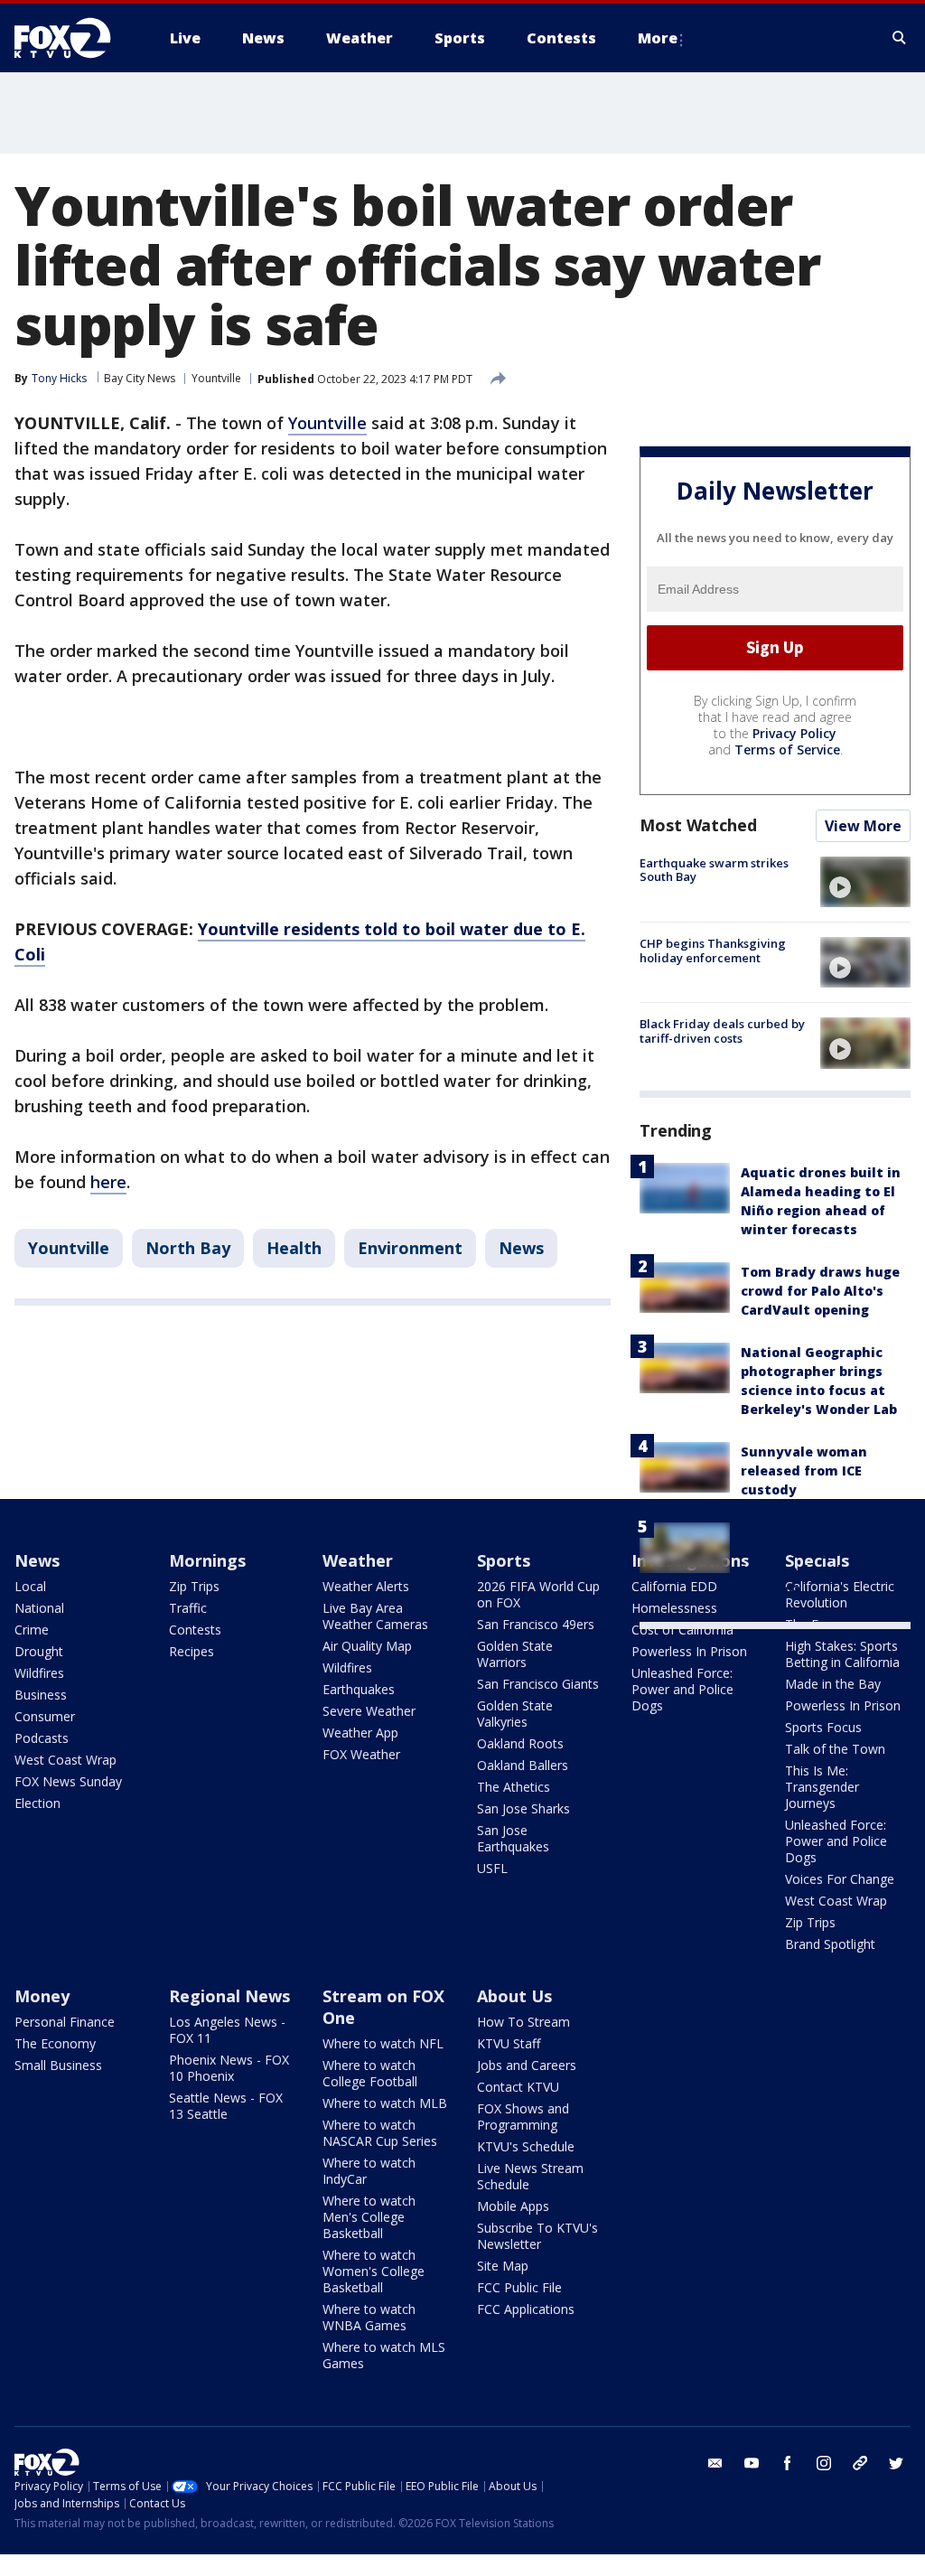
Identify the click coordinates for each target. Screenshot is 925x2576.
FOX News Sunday (68, 1781)
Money (42, 1996)
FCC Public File (519, 2287)
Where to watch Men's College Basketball (369, 2217)
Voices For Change (840, 1879)
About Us (514, 1996)
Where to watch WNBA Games (369, 2317)
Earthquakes (359, 1689)
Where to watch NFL (383, 2043)
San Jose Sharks (523, 1808)
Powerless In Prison (689, 1651)
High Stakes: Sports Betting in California (842, 1654)
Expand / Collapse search (900, 38)
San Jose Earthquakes (513, 1838)
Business (41, 1695)
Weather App (360, 1733)
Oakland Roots (520, 1743)
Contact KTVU (518, 2087)
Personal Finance (65, 2022)
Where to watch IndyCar (369, 2171)
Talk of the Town (835, 1749)
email (715, 2463)
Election (37, 1803)
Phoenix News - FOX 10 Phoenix (229, 2068)
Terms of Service (787, 749)
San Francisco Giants (538, 1684)
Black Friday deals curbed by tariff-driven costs (722, 1031)
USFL (492, 1868)
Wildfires (39, 1673)
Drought (39, 1651)
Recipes (192, 1651)
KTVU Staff (509, 2043)
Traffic (188, 1608)
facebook (788, 2463)
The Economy (55, 2043)
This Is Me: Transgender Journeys (822, 1787)
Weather (358, 1560)
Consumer (45, 1716)
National (39, 1608)
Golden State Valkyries (515, 1714)
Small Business (58, 2065)
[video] (865, 882)
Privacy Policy (794, 733)
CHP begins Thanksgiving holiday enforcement (713, 951)
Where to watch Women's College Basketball (374, 2271)
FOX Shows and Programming (523, 2117)
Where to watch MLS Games (384, 2355)
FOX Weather (361, 1754)
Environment (410, 1248)
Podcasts (42, 1738)
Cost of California (682, 1630)
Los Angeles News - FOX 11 (227, 2030)
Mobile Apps (513, 2206)
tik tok (860, 2463)
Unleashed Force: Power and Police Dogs (682, 1689)
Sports (504, 1560)
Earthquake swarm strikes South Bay (714, 870)
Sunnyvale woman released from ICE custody (804, 1471)
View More (863, 826)
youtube (752, 2463)
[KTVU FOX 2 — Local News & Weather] (74, 38)
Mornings (207, 1560)
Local (30, 1586)
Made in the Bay (833, 1684)
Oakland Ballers (523, 1765)
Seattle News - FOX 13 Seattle (226, 2106)
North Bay (188, 1248)
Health (294, 1248)
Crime (32, 1630)
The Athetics (514, 1787)
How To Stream (523, 2022)
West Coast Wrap (65, 1760)
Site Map (503, 2266)
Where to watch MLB (385, 2103)
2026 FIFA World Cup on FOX (538, 1594)
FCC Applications (526, 2309)
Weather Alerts (366, 1586)
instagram (824, 2463)
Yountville (216, 378)
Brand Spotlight (830, 1944)
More (658, 38)
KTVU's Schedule (526, 2146)
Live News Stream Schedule (530, 2176)
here (108, 1182)
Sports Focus (823, 1727)
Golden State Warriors (515, 1654)
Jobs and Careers (527, 2065)
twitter (896, 2463)
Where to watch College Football (370, 2073)
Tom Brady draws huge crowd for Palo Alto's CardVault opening (820, 1291)
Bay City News (140, 378)
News (521, 1248)
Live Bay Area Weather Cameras (375, 1616)
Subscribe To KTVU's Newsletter (537, 2236)
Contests (195, 1630)
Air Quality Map (367, 1646)
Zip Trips (194, 1586)
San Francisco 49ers (536, 1624)
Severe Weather (369, 1711)
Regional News (229, 1996)
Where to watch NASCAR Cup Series (380, 2133)
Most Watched (698, 825)
